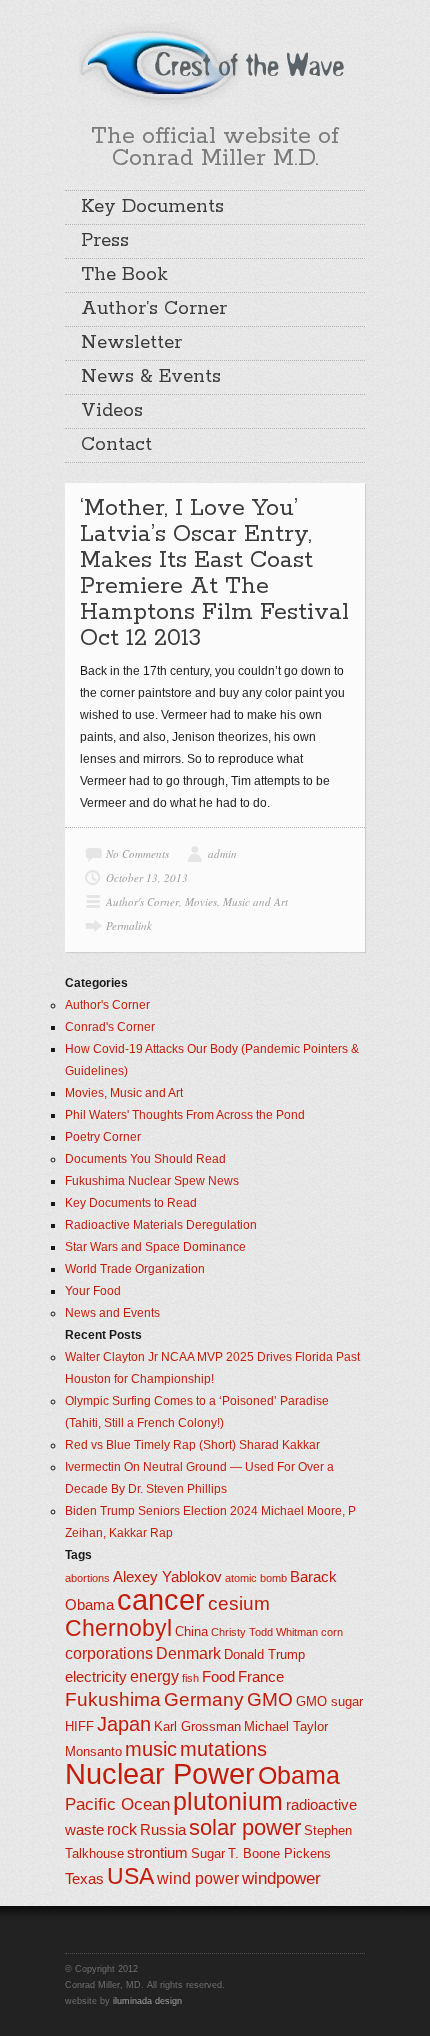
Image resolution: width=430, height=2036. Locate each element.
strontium (157, 1853)
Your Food (93, 1291)
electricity (96, 1677)
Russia (163, 1830)
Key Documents (152, 207)
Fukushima (113, 1699)
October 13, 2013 (147, 877)
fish (190, 1678)
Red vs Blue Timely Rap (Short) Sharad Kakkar (192, 1445)
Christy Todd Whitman (264, 1632)
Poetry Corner (103, 1137)
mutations (223, 1749)
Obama (299, 1775)
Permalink (129, 925)
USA (130, 1876)
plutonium (228, 1801)
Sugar (208, 1853)
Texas (84, 1879)
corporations (109, 1653)
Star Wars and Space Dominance (155, 1247)
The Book (124, 275)
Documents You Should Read (145, 1159)
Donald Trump (264, 1654)
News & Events (151, 377)
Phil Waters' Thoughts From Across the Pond (185, 1115)
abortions (87, 1578)
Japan (124, 1724)
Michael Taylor (286, 1726)
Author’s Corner (154, 309)
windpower (281, 1878)
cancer (161, 1599)
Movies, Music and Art (236, 901)
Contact (116, 445)
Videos (112, 411)
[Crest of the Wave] (215, 64)
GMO (270, 1699)
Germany (204, 1699)
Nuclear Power (160, 1774)
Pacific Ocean (117, 1804)
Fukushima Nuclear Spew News (152, 1181)
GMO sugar (329, 1701)
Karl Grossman (197, 1726)
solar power (245, 1827)
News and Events (112, 1313)
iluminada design (147, 2001)
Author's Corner (142, 901)
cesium (239, 1603)
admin (222, 853)
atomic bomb (256, 1578)
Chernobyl (118, 1628)
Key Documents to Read (131, 1203)
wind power (198, 1878)
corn (332, 1632)
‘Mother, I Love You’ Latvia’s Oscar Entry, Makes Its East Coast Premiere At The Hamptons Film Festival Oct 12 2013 (214, 573)
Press (105, 241)
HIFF (79, 1726)
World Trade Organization (135, 1269)
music (151, 1749)
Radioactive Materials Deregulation (161, 1225)
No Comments (137, 853)
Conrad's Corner (110, 1027)
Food (218, 1677)
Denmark (188, 1653)
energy (154, 1676)
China (191, 1631)
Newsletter (131, 343)
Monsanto (93, 1751)
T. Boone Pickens (279, 1853)
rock (122, 1829)
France (261, 1677)
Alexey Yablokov (167, 1577)
